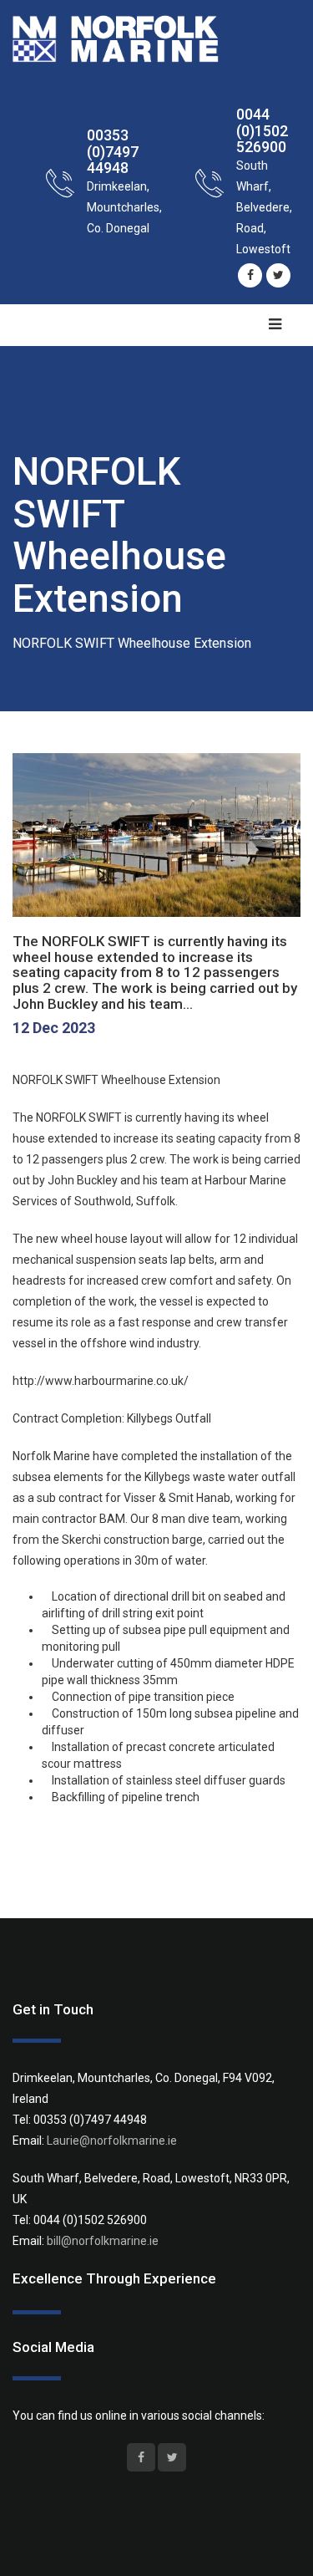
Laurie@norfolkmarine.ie (112, 2141)
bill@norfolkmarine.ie (103, 2241)
